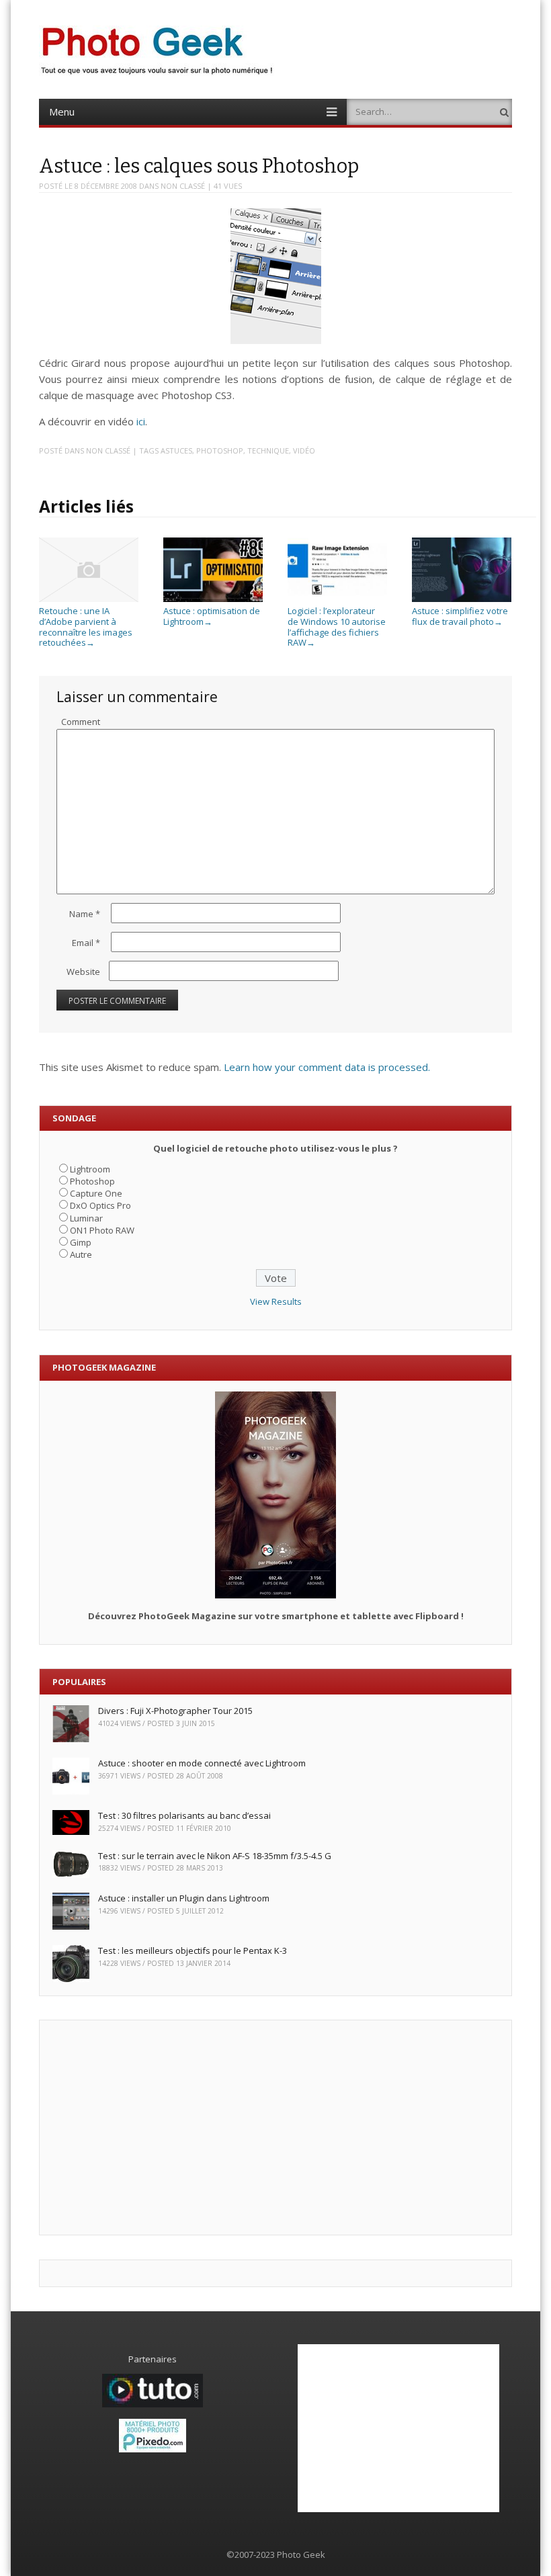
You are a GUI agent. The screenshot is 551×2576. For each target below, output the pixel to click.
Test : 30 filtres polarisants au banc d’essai (184, 1815)
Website (83, 972)
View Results (276, 1301)
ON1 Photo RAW (102, 1230)
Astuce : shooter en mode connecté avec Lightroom (202, 1763)
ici (141, 421)
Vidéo (304, 450)
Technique (268, 450)
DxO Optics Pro (100, 1205)
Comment (81, 722)
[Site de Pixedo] (153, 2449)
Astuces (176, 450)
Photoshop (220, 450)
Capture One (96, 1193)
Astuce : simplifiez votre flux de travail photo (460, 616)
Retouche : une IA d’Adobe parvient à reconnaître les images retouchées (86, 627)
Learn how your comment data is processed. (327, 1067)
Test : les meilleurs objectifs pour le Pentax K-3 (193, 1950)
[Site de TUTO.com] (153, 2404)
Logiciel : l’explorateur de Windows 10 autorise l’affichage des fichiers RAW (337, 627)
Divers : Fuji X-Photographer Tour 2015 (175, 1711)
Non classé (183, 186)
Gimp (81, 1242)
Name (85, 914)
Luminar (86, 1218)
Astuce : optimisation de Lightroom (212, 616)
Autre (81, 1254)
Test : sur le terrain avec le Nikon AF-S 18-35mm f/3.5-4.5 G (215, 1856)
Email (86, 943)
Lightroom (90, 1169)
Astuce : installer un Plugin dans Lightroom (184, 1898)
